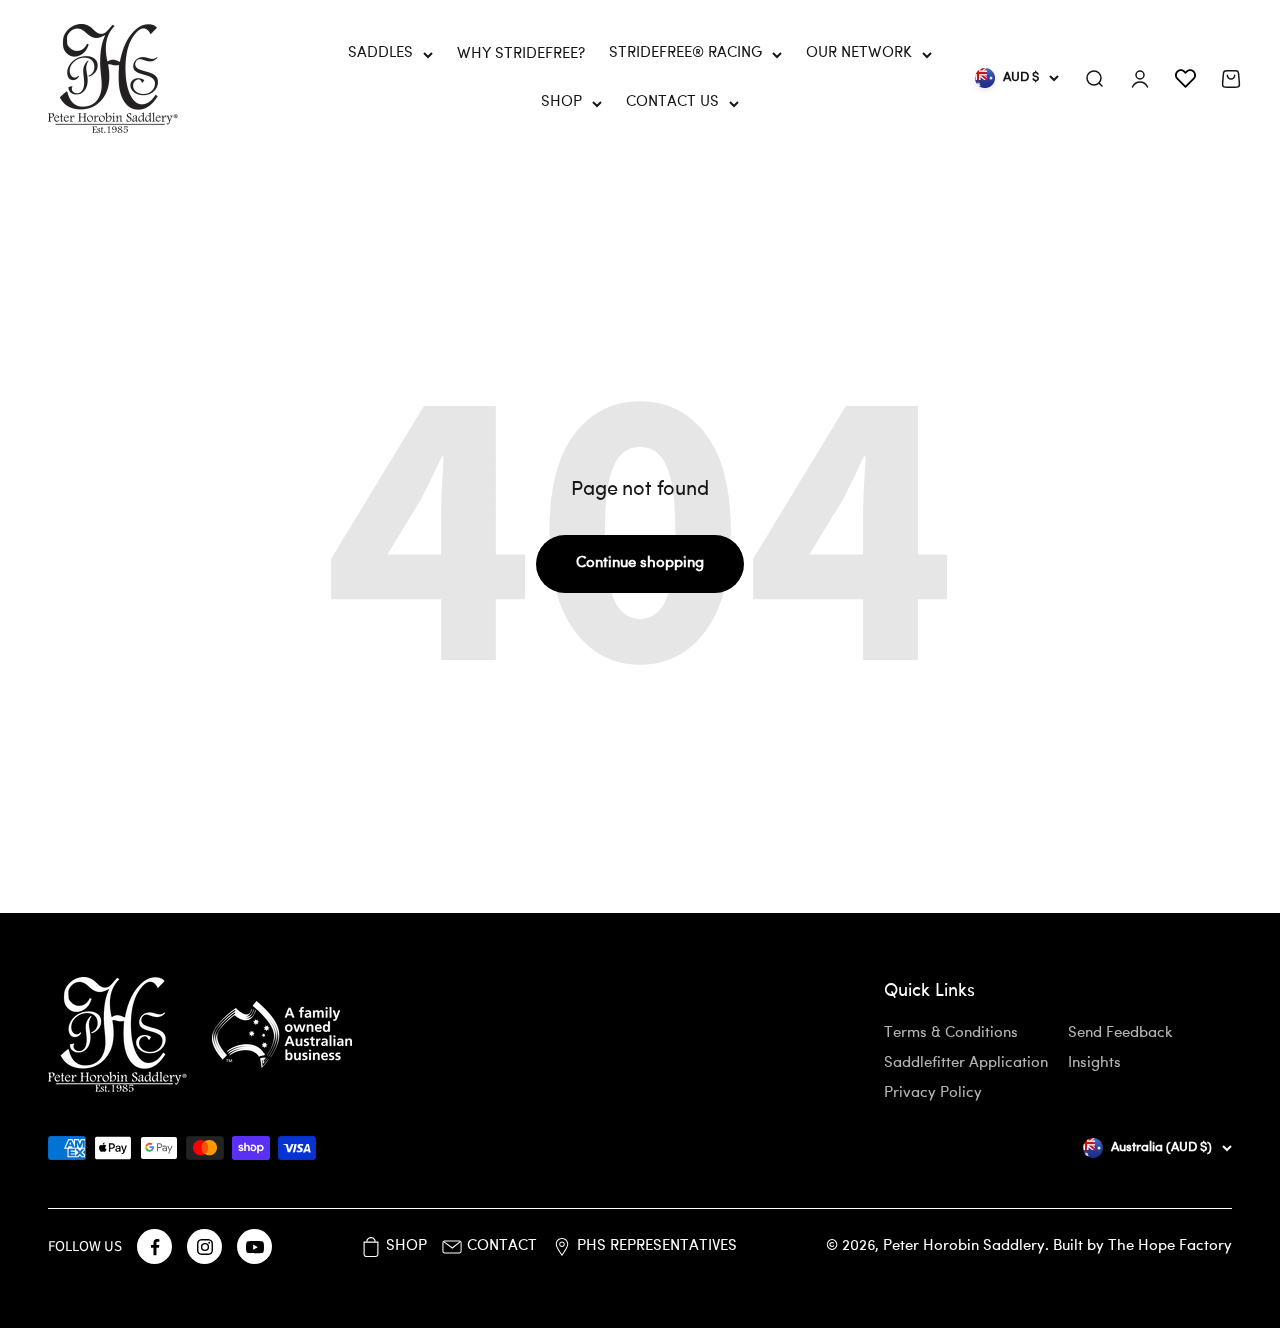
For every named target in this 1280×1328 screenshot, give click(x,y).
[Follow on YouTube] (254, 1246)
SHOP (561, 102)
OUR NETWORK (859, 53)
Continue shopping (640, 563)
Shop (406, 1246)
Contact (502, 1246)
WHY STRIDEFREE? (521, 54)
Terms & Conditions (951, 1033)
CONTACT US (672, 102)
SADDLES (380, 53)
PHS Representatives (657, 1246)
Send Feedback (1120, 1033)
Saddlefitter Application (966, 1063)
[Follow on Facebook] (154, 1246)
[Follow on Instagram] (204, 1246)
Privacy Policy (933, 1093)
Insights (1094, 1063)
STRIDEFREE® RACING (685, 53)
